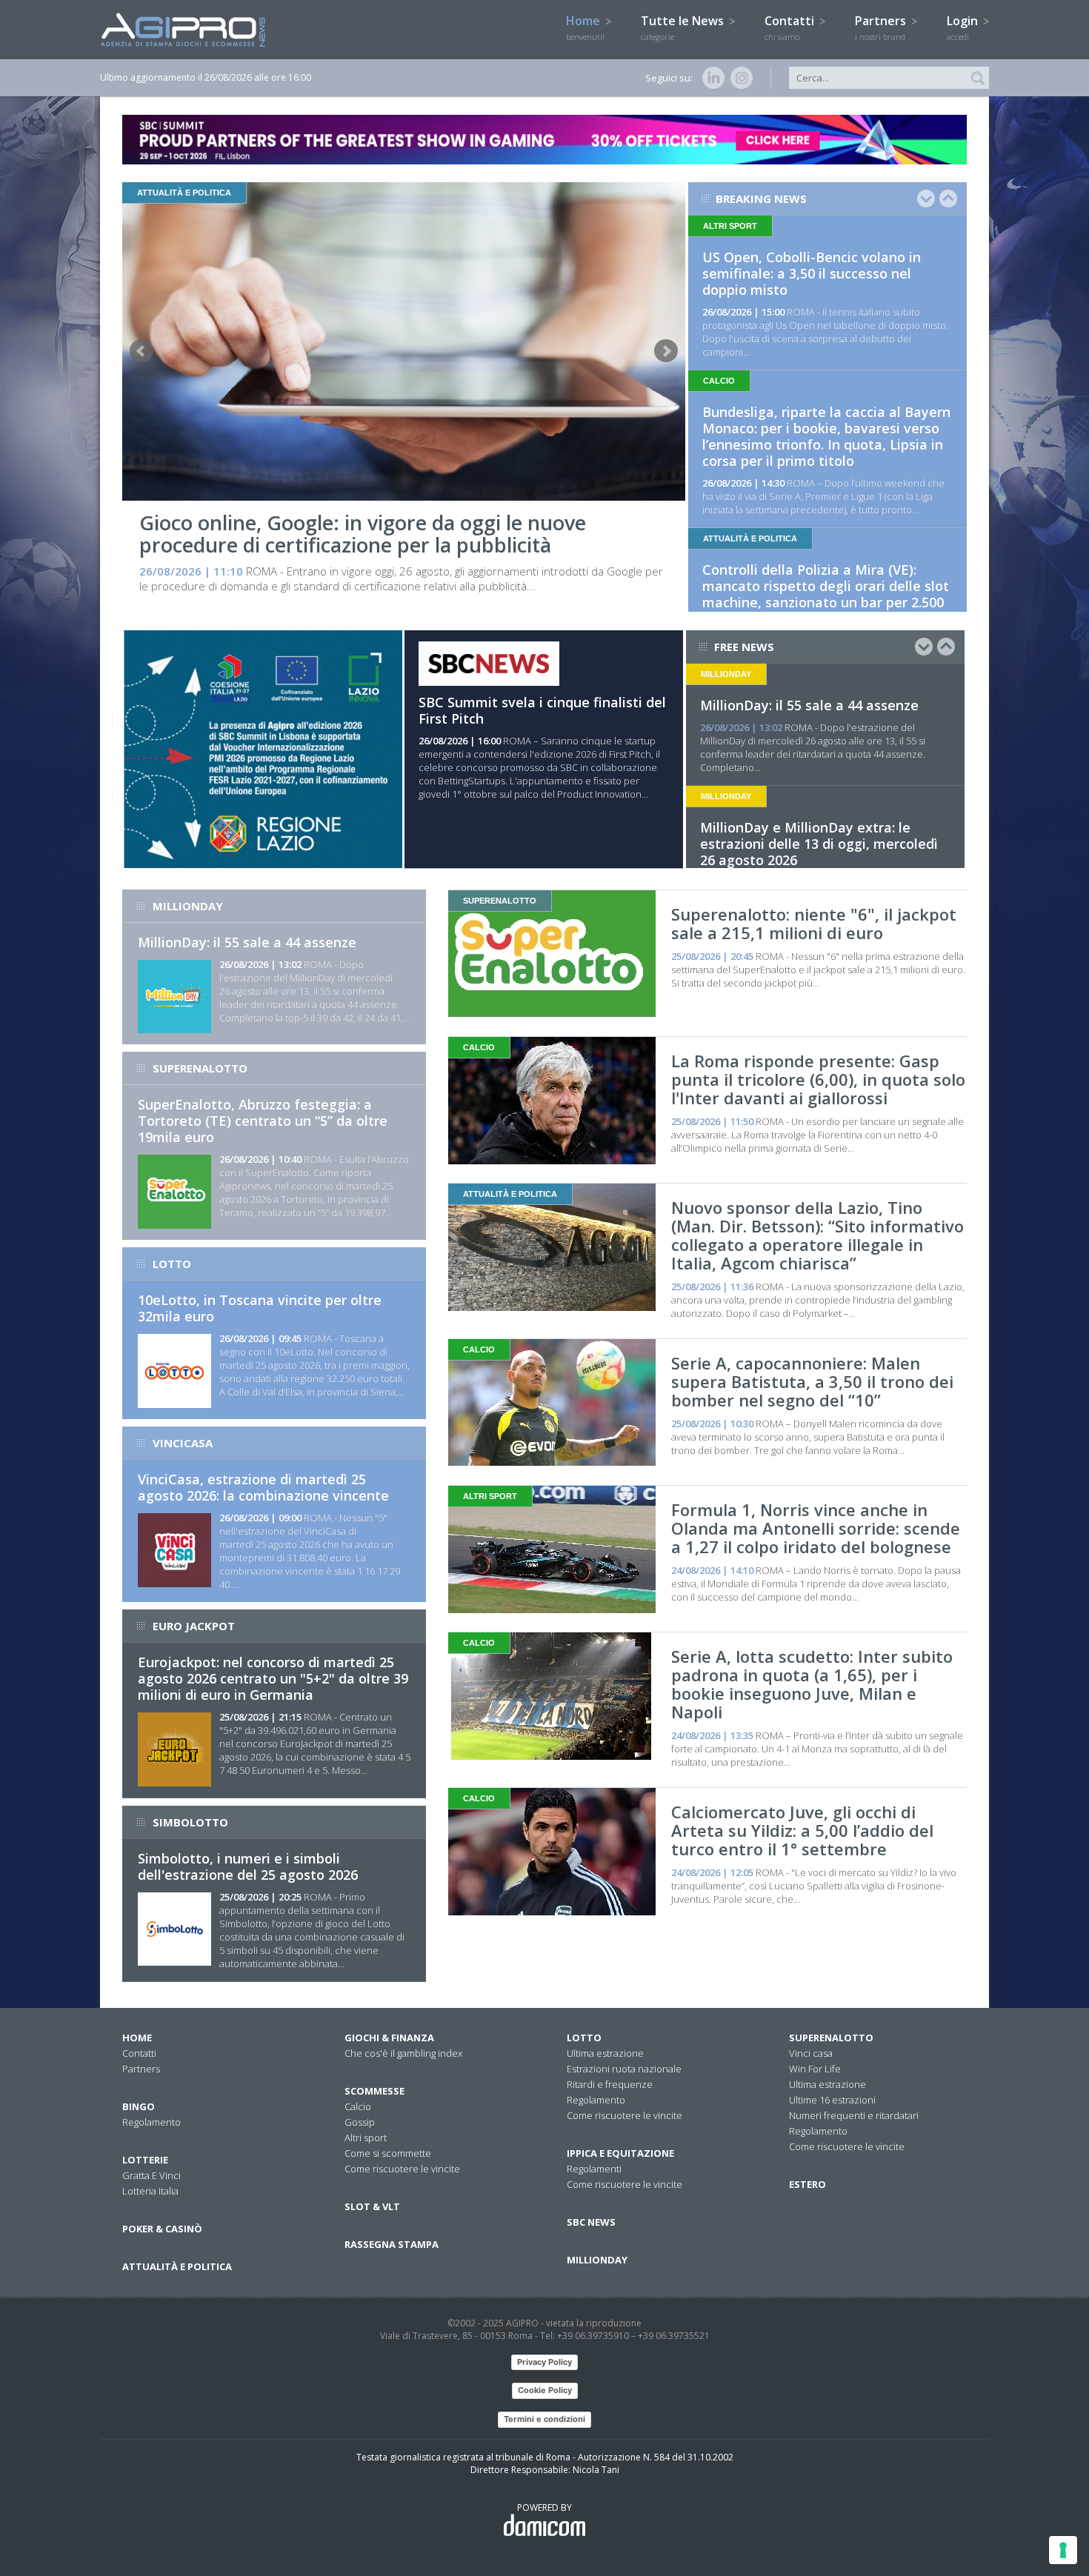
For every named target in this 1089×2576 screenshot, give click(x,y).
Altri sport (366, 2138)
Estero (807, 2184)
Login (964, 27)
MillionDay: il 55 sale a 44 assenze (809, 705)
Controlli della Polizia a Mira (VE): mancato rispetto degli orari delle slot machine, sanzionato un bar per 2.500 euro (826, 594)
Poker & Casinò (162, 2229)
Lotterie (145, 2160)
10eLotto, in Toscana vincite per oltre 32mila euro (260, 1308)
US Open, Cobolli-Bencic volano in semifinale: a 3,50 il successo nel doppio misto (812, 273)
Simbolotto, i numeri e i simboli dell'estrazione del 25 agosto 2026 (248, 1866)
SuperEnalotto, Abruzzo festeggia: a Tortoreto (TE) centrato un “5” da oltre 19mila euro (263, 1121)
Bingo (139, 2106)
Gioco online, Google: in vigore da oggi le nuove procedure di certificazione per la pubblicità (363, 534)
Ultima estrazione (605, 2053)
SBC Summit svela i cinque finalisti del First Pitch (542, 710)
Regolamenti (594, 2169)
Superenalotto (831, 2038)
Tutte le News (684, 27)
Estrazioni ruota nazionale (624, 2069)
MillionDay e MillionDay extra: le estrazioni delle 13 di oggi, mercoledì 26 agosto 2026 (819, 844)
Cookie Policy (545, 2390)
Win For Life (815, 2069)
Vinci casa (811, 2053)
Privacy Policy (544, 2362)
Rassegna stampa (392, 2244)
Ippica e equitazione (620, 2153)
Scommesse (374, 2091)
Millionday (597, 2260)
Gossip (360, 2122)
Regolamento (151, 2122)
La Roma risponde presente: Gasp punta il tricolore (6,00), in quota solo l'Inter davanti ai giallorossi (818, 1079)
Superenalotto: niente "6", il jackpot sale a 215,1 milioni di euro (814, 923)
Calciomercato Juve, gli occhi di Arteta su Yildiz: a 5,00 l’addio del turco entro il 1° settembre (802, 1830)
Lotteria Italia (150, 2191)
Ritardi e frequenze (610, 2084)
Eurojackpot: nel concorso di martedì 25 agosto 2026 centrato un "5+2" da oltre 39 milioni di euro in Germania (273, 1678)
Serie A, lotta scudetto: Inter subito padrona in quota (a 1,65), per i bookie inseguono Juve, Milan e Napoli (812, 1684)
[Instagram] (739, 78)
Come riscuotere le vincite (402, 2169)
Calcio (358, 2106)
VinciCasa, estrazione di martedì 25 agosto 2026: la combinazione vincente (263, 1487)
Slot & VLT (372, 2206)
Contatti (791, 27)
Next (666, 351)
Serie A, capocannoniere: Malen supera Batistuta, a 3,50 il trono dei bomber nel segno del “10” (812, 1381)
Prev (141, 351)
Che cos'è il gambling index (403, 2053)
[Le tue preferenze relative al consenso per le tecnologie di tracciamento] (1063, 2550)
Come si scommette (388, 2153)
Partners (882, 27)
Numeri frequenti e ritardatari (854, 2115)
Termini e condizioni (544, 2419)
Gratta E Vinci (151, 2175)
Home (585, 27)
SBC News (591, 2222)
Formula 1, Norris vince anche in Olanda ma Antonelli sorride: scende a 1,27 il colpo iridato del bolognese (816, 1528)
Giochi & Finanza (389, 2038)
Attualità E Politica (177, 2266)
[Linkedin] (710, 78)
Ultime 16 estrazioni (832, 2100)
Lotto (584, 2038)
